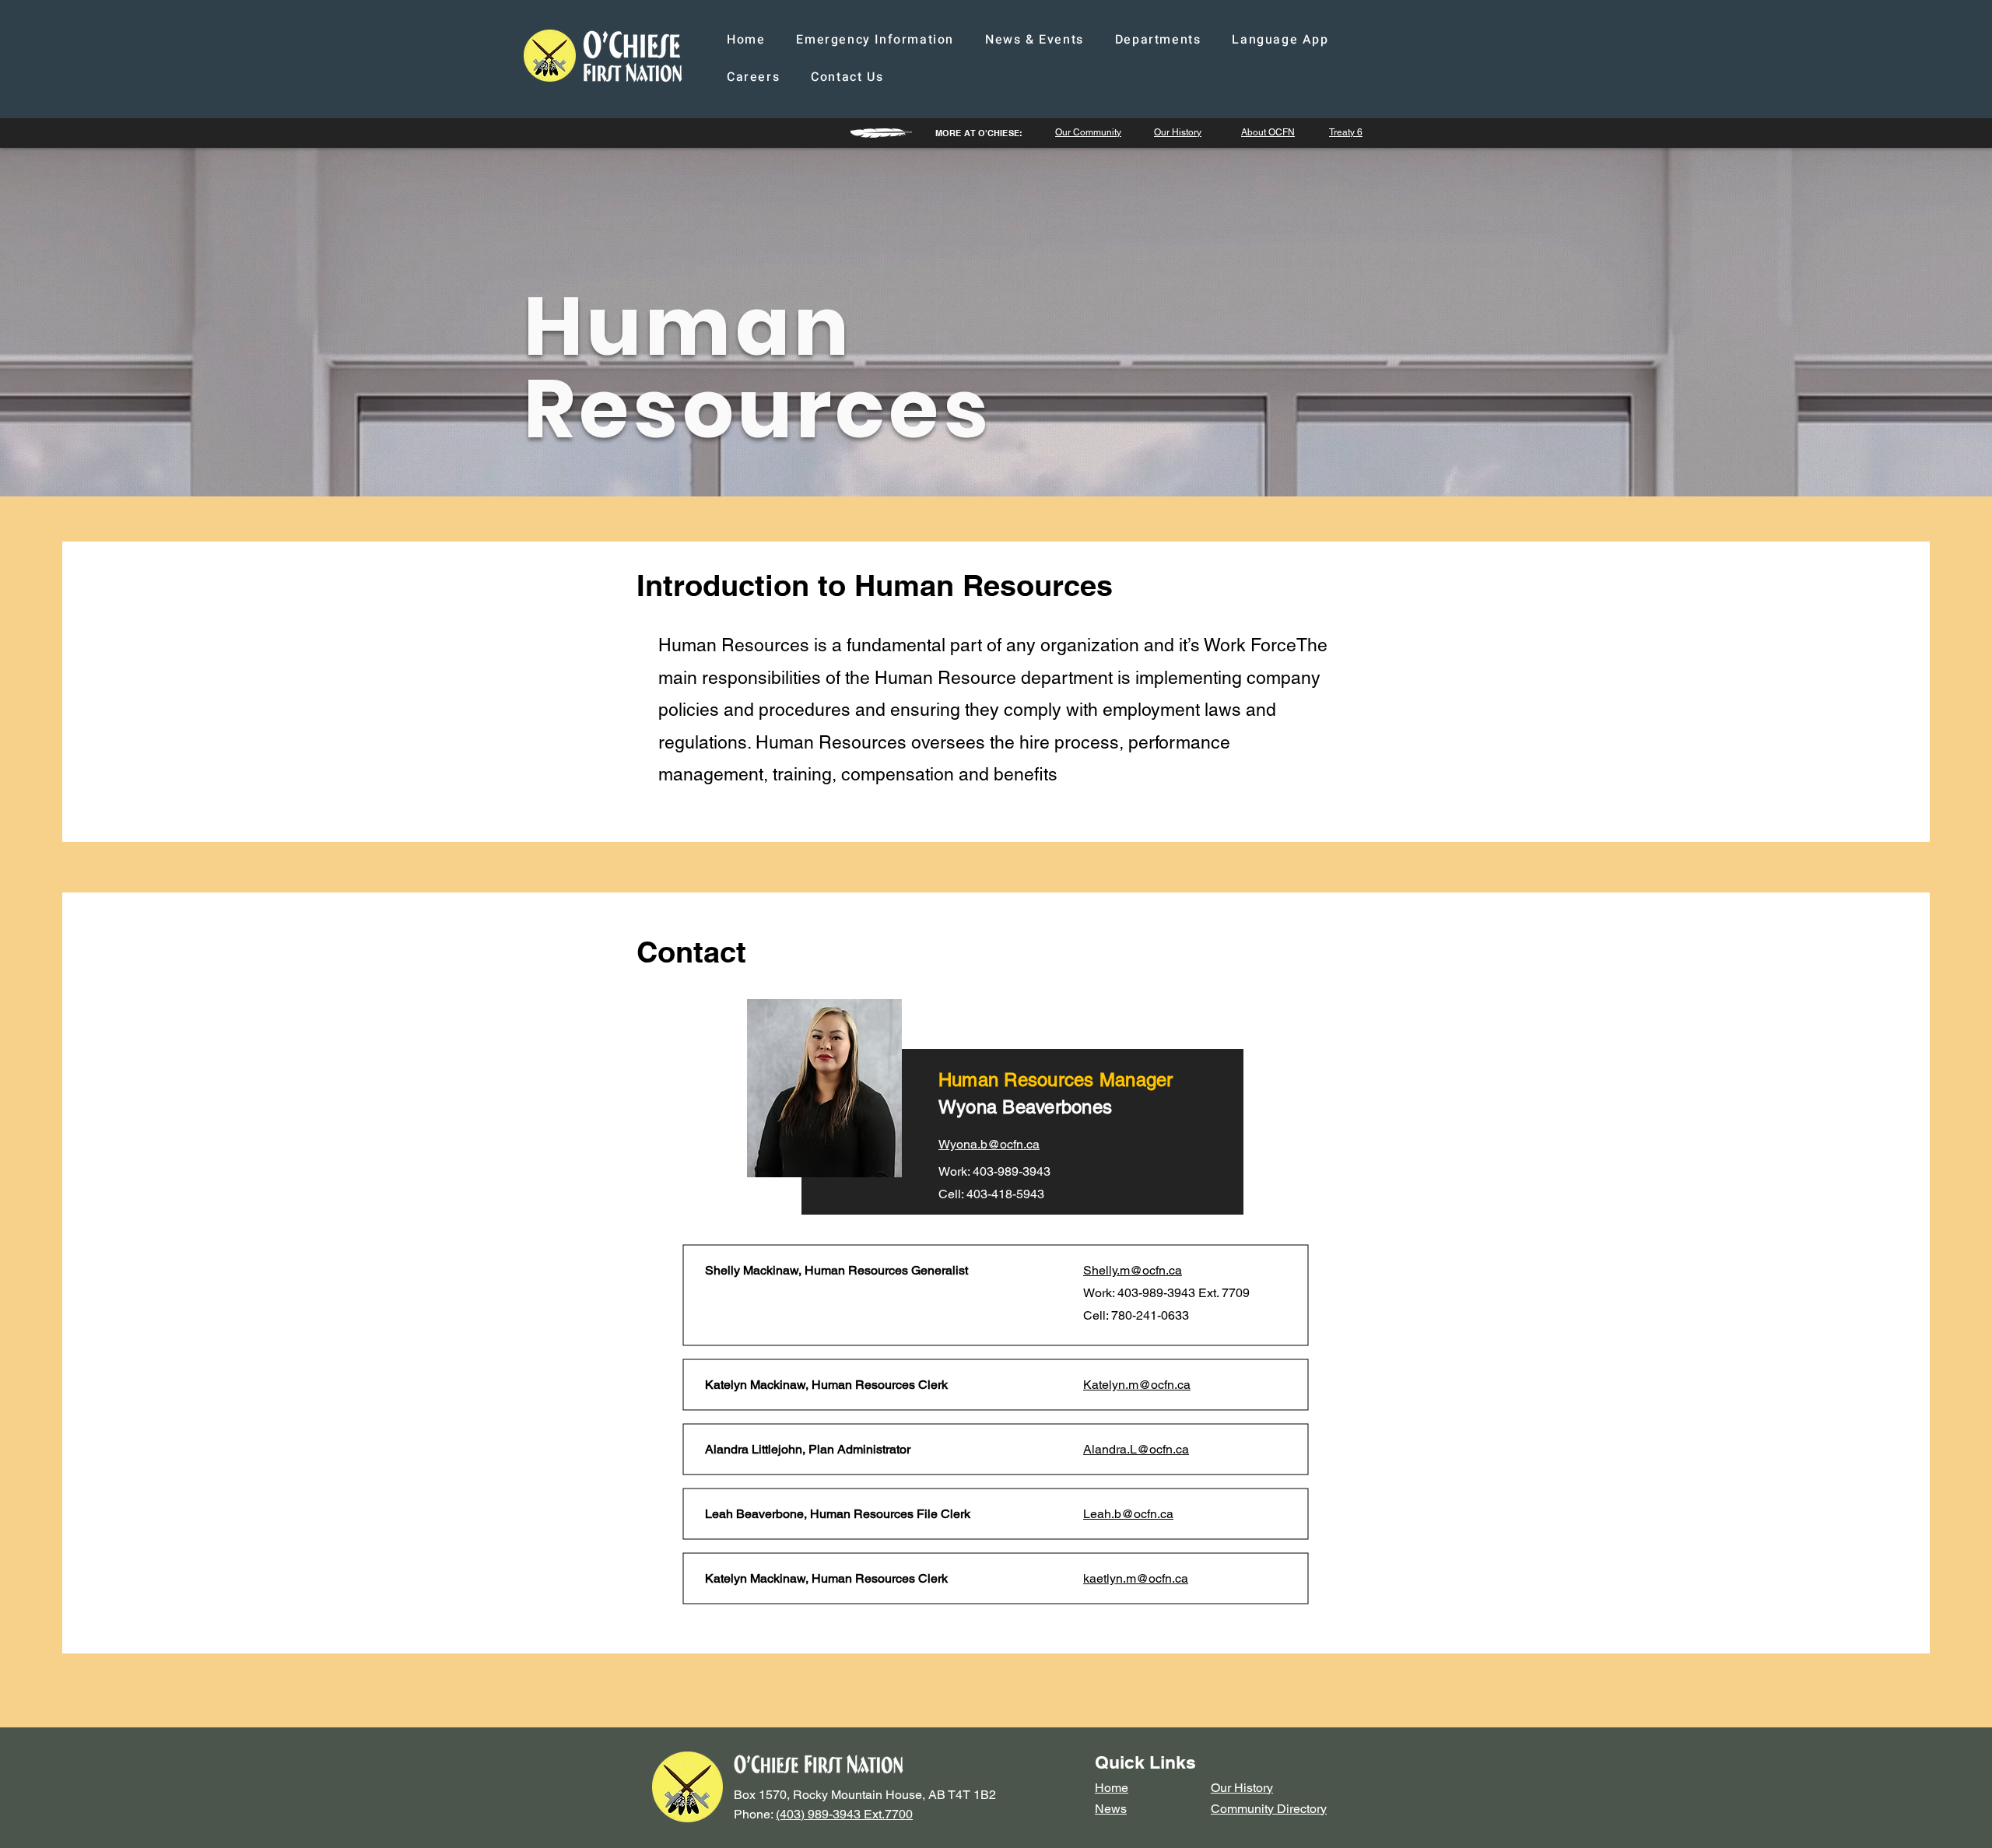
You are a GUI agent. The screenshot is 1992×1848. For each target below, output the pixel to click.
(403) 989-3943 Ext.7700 (844, 1814)
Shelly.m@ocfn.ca (1133, 1270)
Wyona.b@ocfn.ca (989, 1144)
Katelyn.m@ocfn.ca (1137, 1385)
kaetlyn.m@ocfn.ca (1136, 1578)
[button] (1035, 40)
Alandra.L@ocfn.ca (1136, 1449)
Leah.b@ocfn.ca (1128, 1514)
